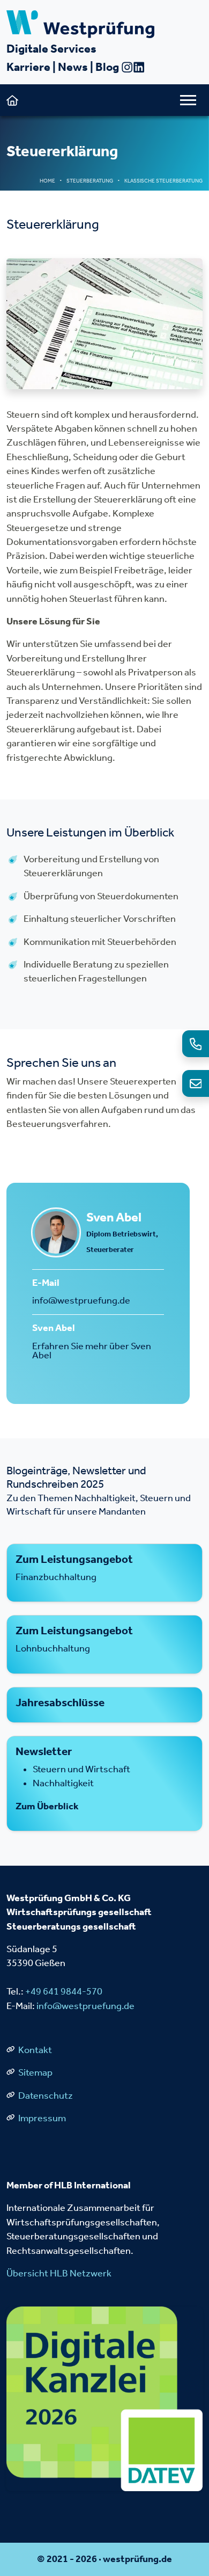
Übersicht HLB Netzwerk (59, 2273)
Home (47, 181)
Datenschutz (45, 2096)
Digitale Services (51, 49)
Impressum (41, 2118)
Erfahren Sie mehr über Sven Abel (92, 1351)
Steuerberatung (90, 181)
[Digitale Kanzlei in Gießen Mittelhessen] (104, 2398)
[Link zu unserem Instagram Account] (127, 67)
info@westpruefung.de (81, 1301)
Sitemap (35, 2073)
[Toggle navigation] (188, 100)
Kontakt (34, 2050)
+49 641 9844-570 (64, 1992)
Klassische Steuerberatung (163, 181)
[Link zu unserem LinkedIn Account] (139, 67)
